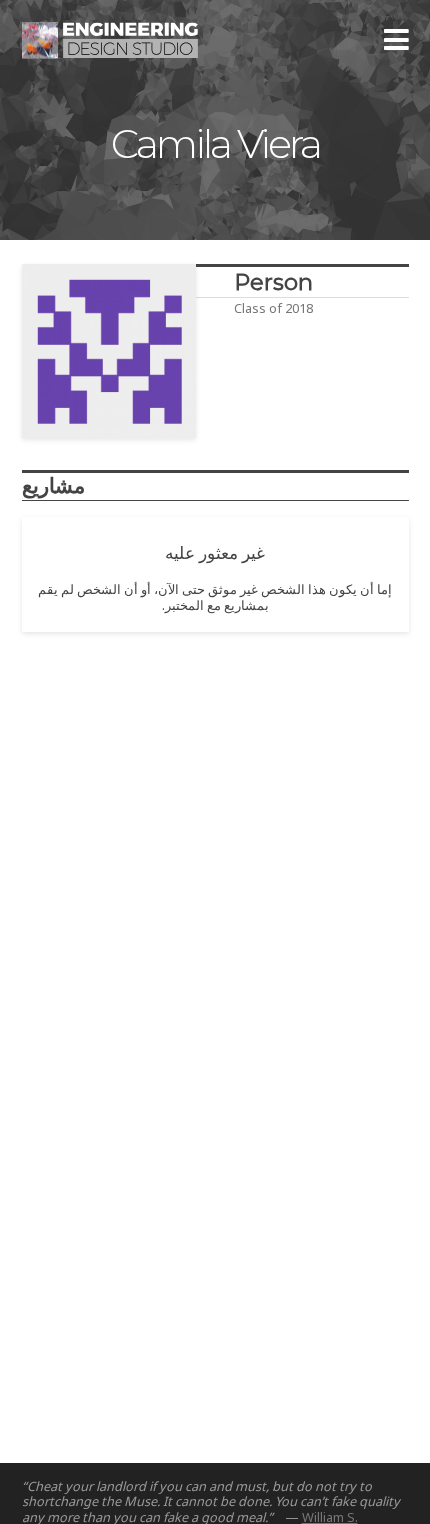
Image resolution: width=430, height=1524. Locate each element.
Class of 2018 (273, 308)
